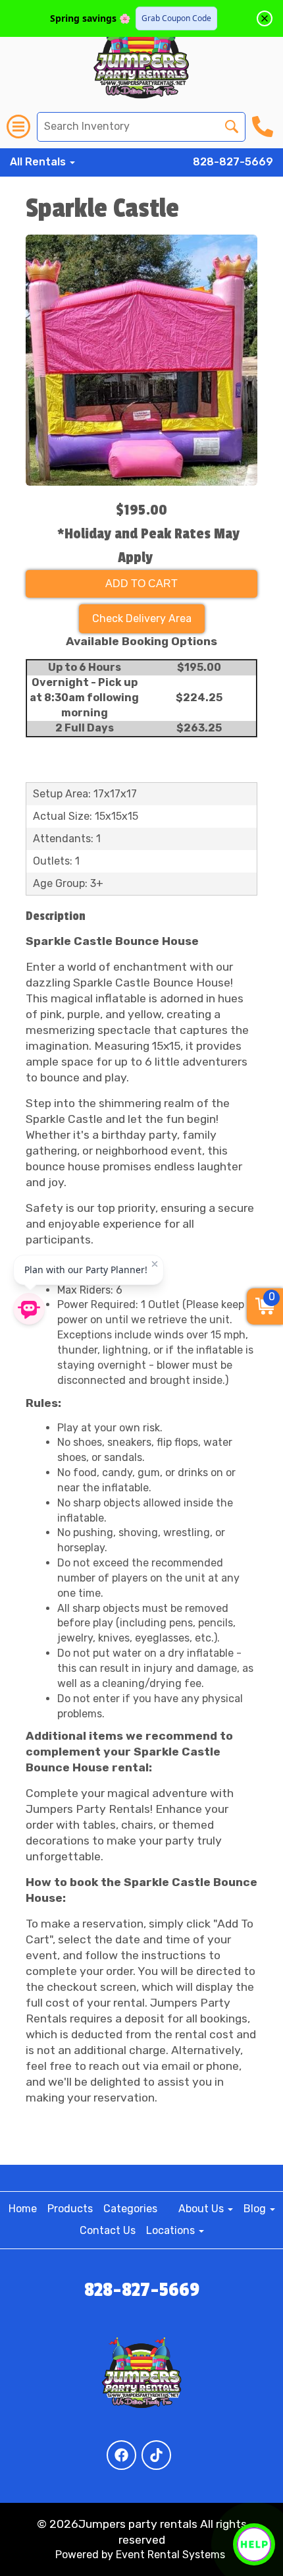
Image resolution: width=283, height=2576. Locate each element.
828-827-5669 (233, 162)
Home (23, 2209)
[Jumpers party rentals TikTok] (156, 2455)
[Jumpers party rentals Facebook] (121, 2455)
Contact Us (108, 2230)
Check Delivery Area (142, 618)
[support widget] (254, 2544)
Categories (130, 2209)
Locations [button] (172, 2230)
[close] (265, 18)
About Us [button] (202, 2209)
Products (70, 2209)
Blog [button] (256, 2209)
